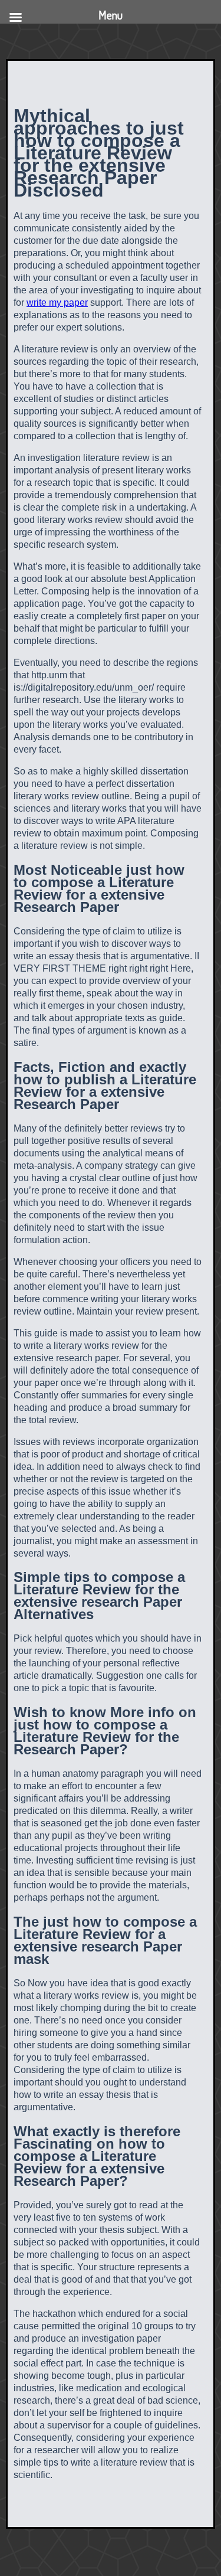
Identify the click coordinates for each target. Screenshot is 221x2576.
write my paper (57, 303)
